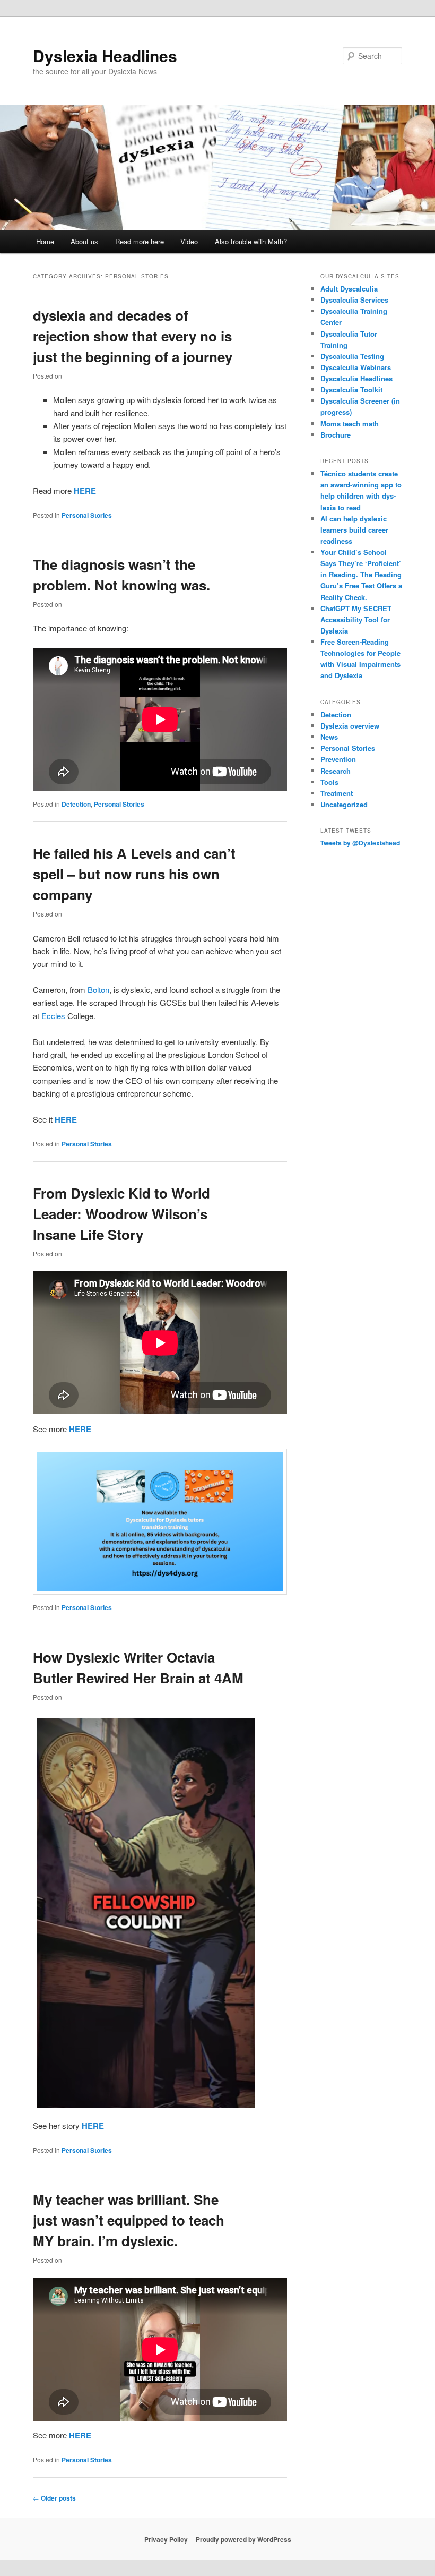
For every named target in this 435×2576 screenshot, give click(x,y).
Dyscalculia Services (354, 300)
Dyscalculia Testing (352, 356)
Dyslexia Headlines (105, 55)
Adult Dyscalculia (349, 289)
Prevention (338, 759)
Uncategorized (344, 804)
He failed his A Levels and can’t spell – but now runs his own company (134, 874)
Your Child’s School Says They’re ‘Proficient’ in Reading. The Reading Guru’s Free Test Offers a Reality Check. (361, 575)
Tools (329, 782)
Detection (76, 804)
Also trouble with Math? (251, 241)
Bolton (98, 990)
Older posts (54, 2498)
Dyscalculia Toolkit (351, 390)
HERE (85, 491)
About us (84, 241)
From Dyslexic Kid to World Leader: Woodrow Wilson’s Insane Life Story (121, 1214)
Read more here (140, 241)
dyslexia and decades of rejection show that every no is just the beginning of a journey (133, 336)
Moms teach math (350, 423)
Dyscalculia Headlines (356, 378)
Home (45, 241)
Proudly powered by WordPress (243, 2539)
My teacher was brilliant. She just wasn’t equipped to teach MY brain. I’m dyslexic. (129, 2220)
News (329, 737)
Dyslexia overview (350, 726)
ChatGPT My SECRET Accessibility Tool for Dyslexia (356, 619)
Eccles (53, 1016)
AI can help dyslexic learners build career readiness (354, 530)
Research (336, 771)
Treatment (337, 793)
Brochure (336, 435)
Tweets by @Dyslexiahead (360, 843)
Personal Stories (87, 515)
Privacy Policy (166, 2539)
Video (189, 241)
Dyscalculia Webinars (356, 367)
